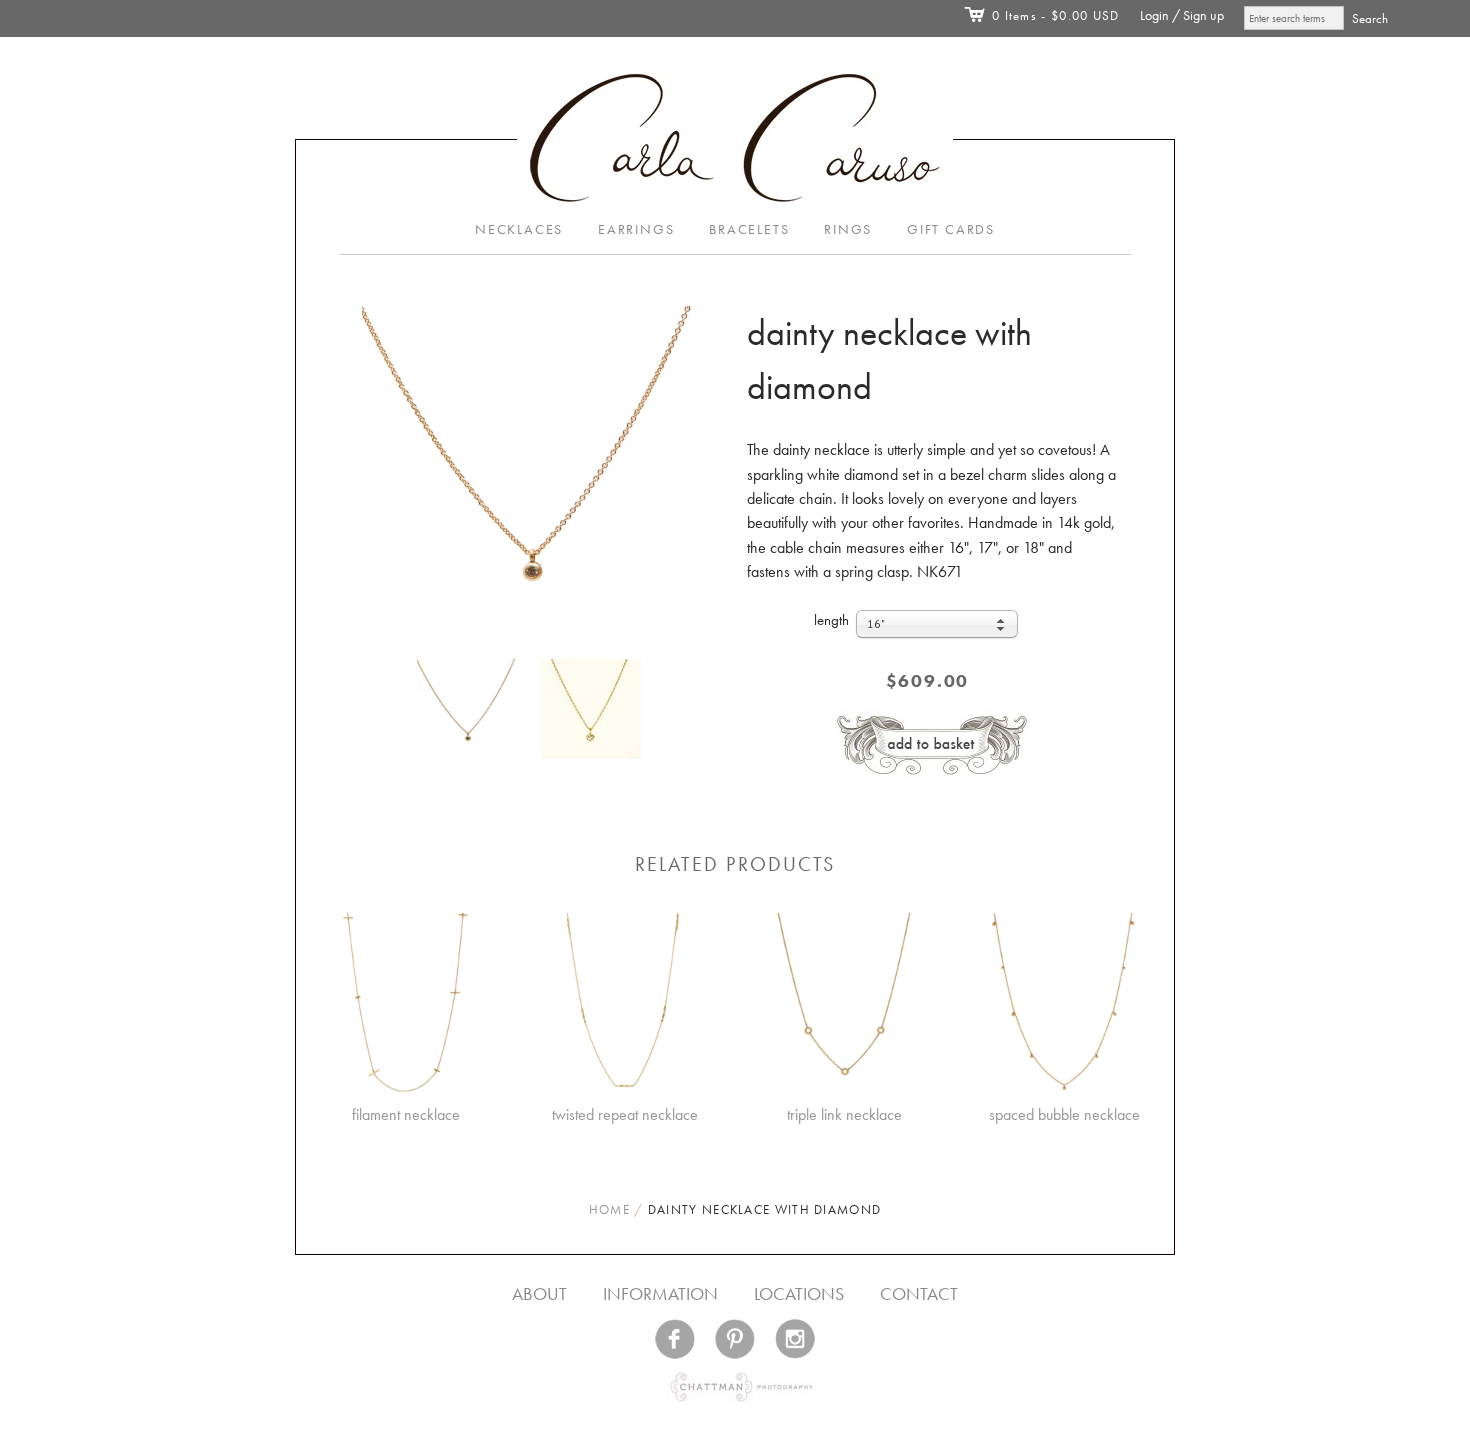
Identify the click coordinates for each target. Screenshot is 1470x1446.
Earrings (636, 229)
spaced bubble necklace (1064, 1114)
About (539, 1293)
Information (660, 1293)
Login (1154, 15)
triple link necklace (844, 1114)
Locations (799, 1293)
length (831, 620)
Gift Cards (951, 229)
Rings (848, 229)
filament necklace (406, 1114)
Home (609, 1209)
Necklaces (519, 229)
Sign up (1203, 15)
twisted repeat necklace (625, 1114)
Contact (919, 1293)
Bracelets (749, 229)
